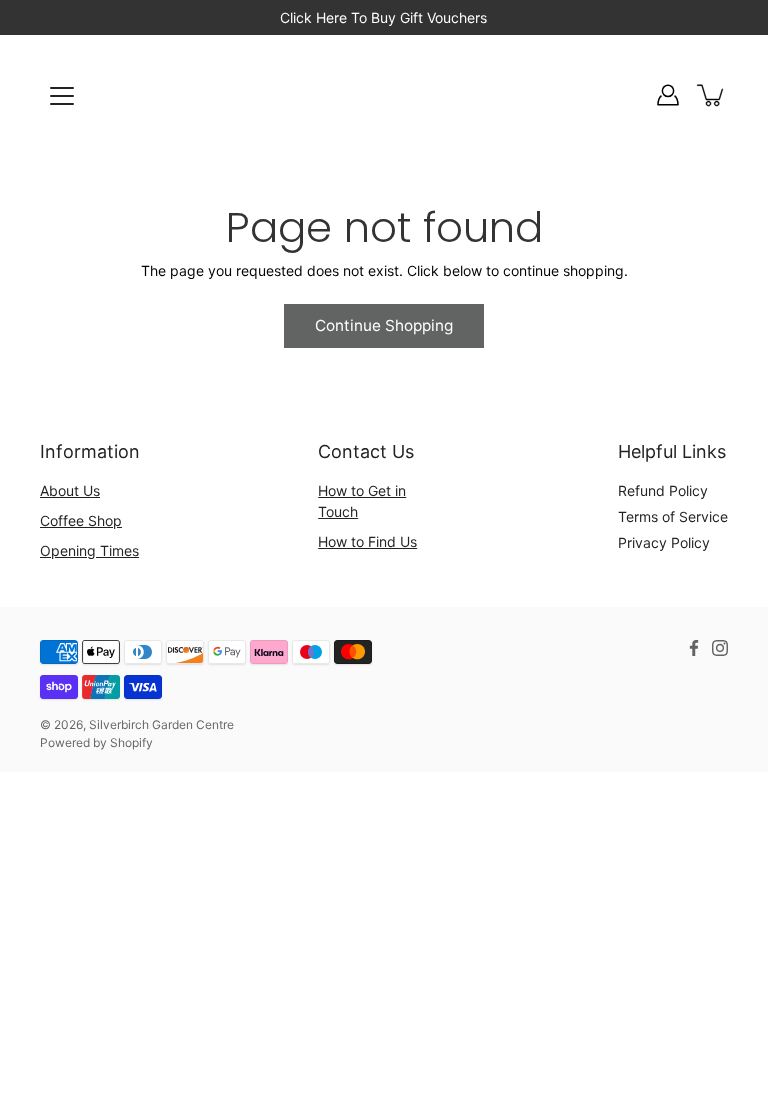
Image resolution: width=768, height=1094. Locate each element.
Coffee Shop (81, 520)
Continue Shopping (384, 325)
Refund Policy (663, 490)
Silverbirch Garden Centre (161, 724)
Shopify (131, 742)
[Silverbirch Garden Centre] (384, 95)
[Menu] (62, 96)
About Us (70, 490)
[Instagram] (720, 648)
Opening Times (89, 550)
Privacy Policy (664, 542)
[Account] (668, 95)
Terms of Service (673, 516)
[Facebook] (694, 648)
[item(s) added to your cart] (712, 95)
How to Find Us (367, 541)
